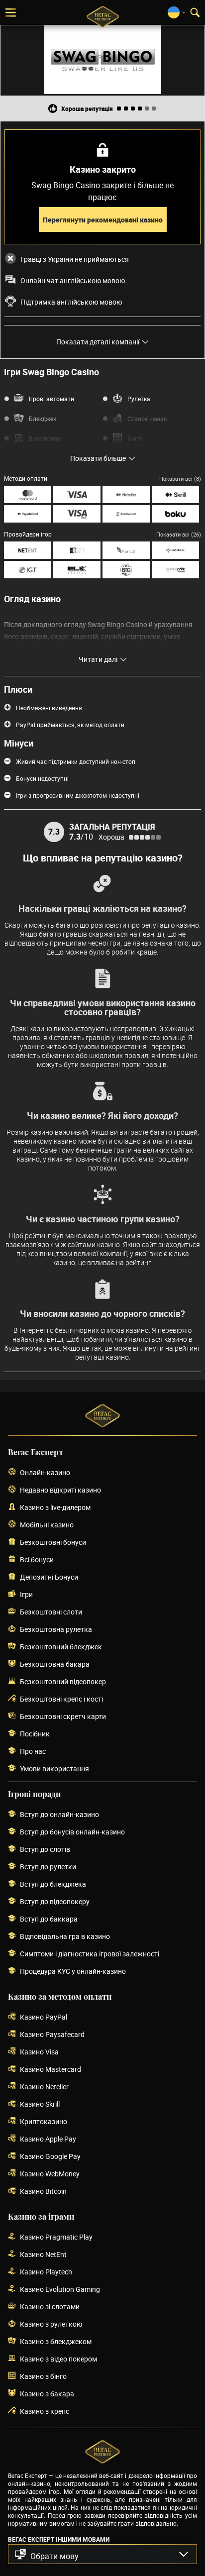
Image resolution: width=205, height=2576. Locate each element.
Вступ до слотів (45, 1849)
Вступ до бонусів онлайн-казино (72, 1832)
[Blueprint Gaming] (175, 570)
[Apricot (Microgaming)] (126, 550)
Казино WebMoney (50, 2174)
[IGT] (28, 570)
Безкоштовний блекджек (61, 1647)
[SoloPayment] (126, 514)
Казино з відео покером (58, 2359)
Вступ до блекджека (53, 1884)
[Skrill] (175, 494)
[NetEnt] (28, 550)
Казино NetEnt (43, 2254)
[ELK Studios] (77, 570)
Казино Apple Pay (48, 2139)
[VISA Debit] (77, 514)
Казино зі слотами (50, 2307)
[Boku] (175, 514)
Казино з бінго (43, 2376)
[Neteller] (126, 494)
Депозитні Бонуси (49, 1577)
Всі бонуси (37, 1559)
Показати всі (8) (180, 479)
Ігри (26, 1594)
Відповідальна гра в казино (65, 1936)
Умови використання (54, 1769)
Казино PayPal (44, 2017)
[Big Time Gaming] (126, 570)
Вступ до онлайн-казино (59, 1814)
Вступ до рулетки (48, 1867)
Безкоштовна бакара (55, 1664)
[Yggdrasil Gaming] (175, 550)
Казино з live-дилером (55, 1507)
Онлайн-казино (45, 1472)
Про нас (33, 1751)
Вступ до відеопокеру (55, 1901)
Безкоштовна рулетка (56, 1629)
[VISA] (77, 494)
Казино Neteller (44, 2087)
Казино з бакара (47, 2394)
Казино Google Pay (50, 2156)
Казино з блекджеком (56, 2341)
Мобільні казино (47, 1525)
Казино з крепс (45, 2411)
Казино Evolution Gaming (60, 2289)
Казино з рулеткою (51, 2324)
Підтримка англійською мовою (71, 302)
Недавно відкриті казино (60, 1490)
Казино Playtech (46, 2272)
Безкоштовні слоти (51, 1612)
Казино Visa (39, 2052)
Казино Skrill (40, 2104)
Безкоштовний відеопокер (63, 1681)
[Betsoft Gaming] (77, 550)
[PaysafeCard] (28, 514)
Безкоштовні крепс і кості (61, 1699)
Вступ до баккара (49, 1919)
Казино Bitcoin (43, 2191)
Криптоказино (44, 2121)
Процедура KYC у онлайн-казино (73, 1971)
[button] (102, 2554)
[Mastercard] (28, 494)
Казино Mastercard (51, 2069)
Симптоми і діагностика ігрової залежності (90, 1954)
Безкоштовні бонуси (53, 1542)
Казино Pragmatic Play (56, 2237)
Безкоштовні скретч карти (63, 1716)
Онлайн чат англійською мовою (73, 281)
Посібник (35, 1734)
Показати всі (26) (179, 534)
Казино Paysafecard (52, 2034)
